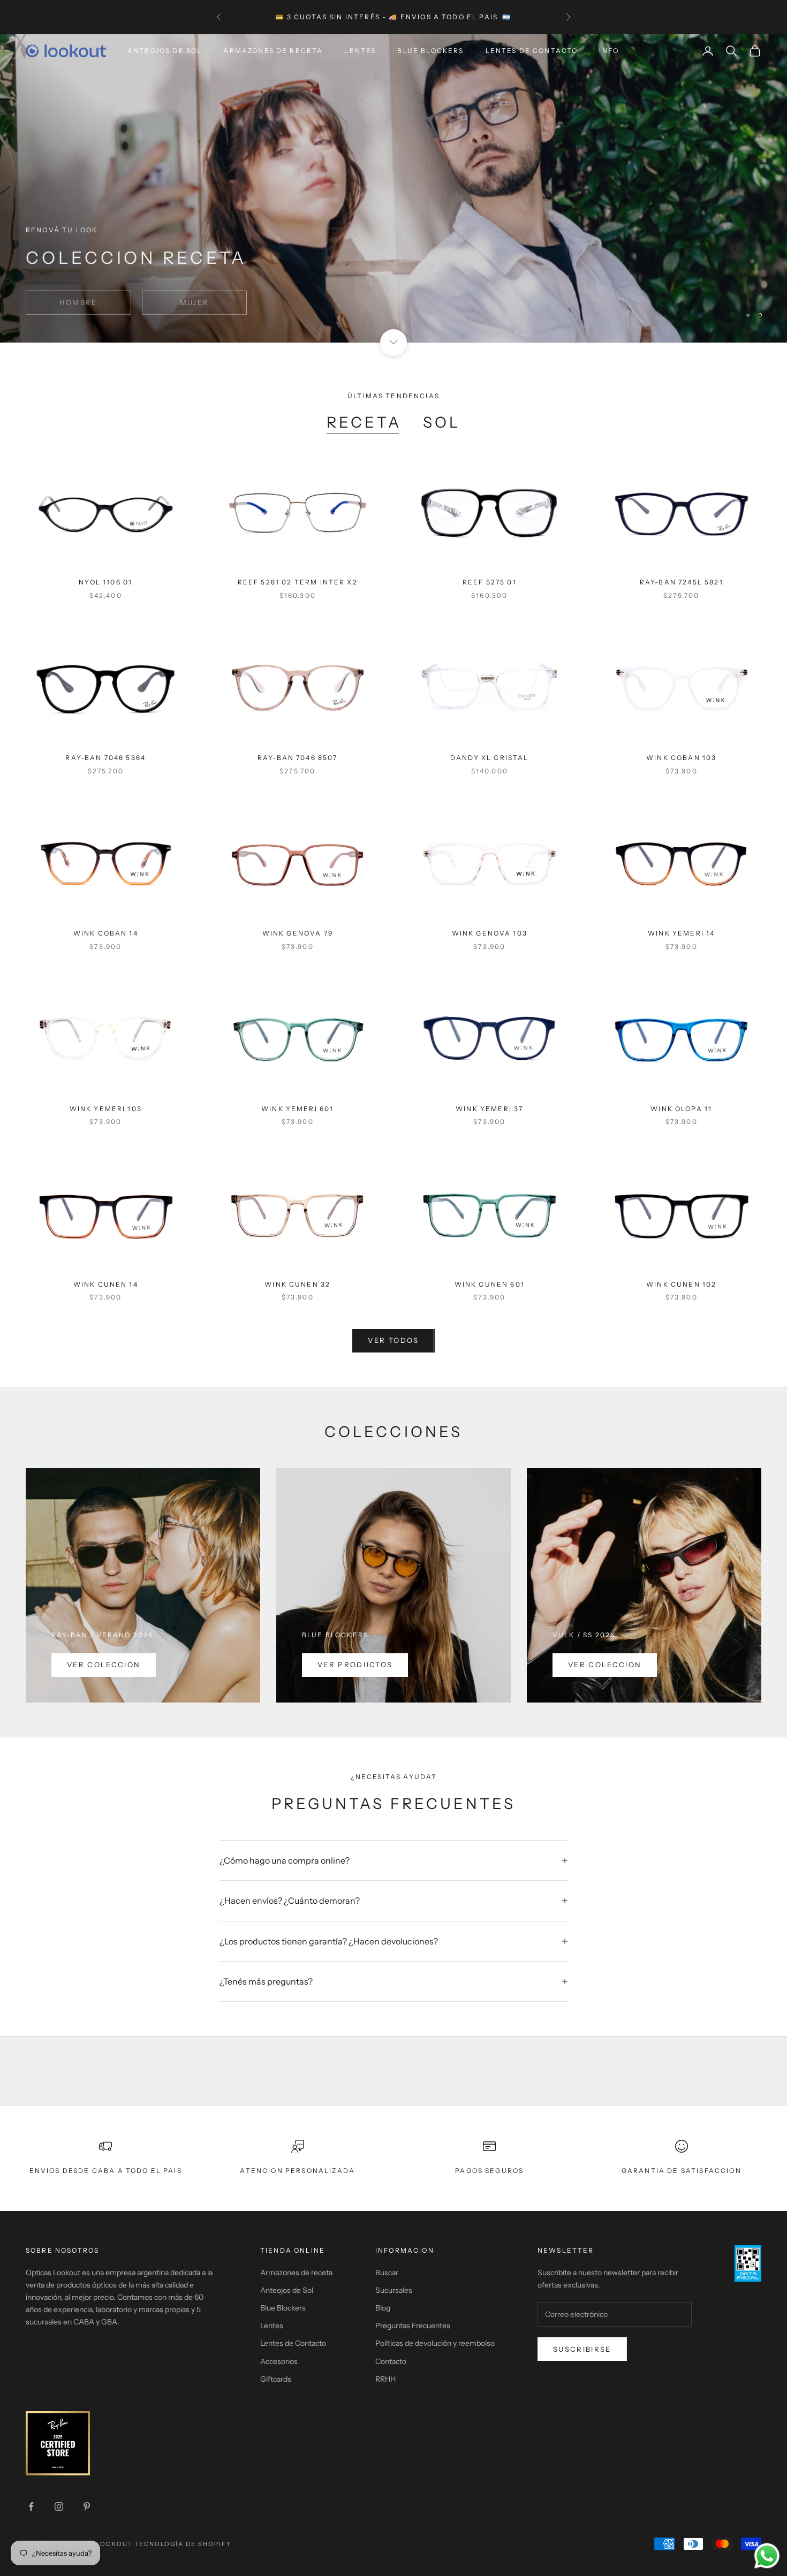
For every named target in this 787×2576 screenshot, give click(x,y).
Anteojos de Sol (165, 51)
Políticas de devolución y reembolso (435, 2343)
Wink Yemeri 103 (106, 1109)
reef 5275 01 (490, 582)
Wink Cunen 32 (297, 1284)
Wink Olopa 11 (681, 1109)
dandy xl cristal (490, 758)
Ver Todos (393, 1340)
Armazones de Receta (273, 51)
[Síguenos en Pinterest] (87, 2506)
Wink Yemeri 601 (297, 1109)
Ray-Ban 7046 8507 (298, 758)
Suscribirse (582, 2349)
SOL (442, 422)
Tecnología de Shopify (183, 2544)
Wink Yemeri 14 (681, 933)
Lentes (360, 51)
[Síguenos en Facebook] (31, 2506)
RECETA (364, 422)
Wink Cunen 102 (681, 1284)
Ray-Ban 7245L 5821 (682, 582)
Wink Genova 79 (298, 933)
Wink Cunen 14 (106, 1284)
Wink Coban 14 (106, 933)
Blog (383, 2308)
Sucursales (394, 2290)
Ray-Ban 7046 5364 (105, 758)
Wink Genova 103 (490, 933)
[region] (393, 188)
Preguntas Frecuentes (413, 2326)
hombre (78, 296)
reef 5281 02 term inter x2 (298, 582)
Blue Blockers (430, 51)
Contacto (391, 2361)
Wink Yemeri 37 (489, 1109)
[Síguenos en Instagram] (59, 2506)
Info (609, 51)
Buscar (387, 2273)
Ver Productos (355, 1665)
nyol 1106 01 (105, 582)
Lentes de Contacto (532, 51)
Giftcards (276, 2379)
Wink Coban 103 (681, 758)
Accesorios (279, 2361)
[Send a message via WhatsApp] (767, 2556)
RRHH (385, 2379)
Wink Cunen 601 (490, 1284)
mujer (195, 296)
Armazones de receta (296, 2273)
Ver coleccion (104, 1665)
